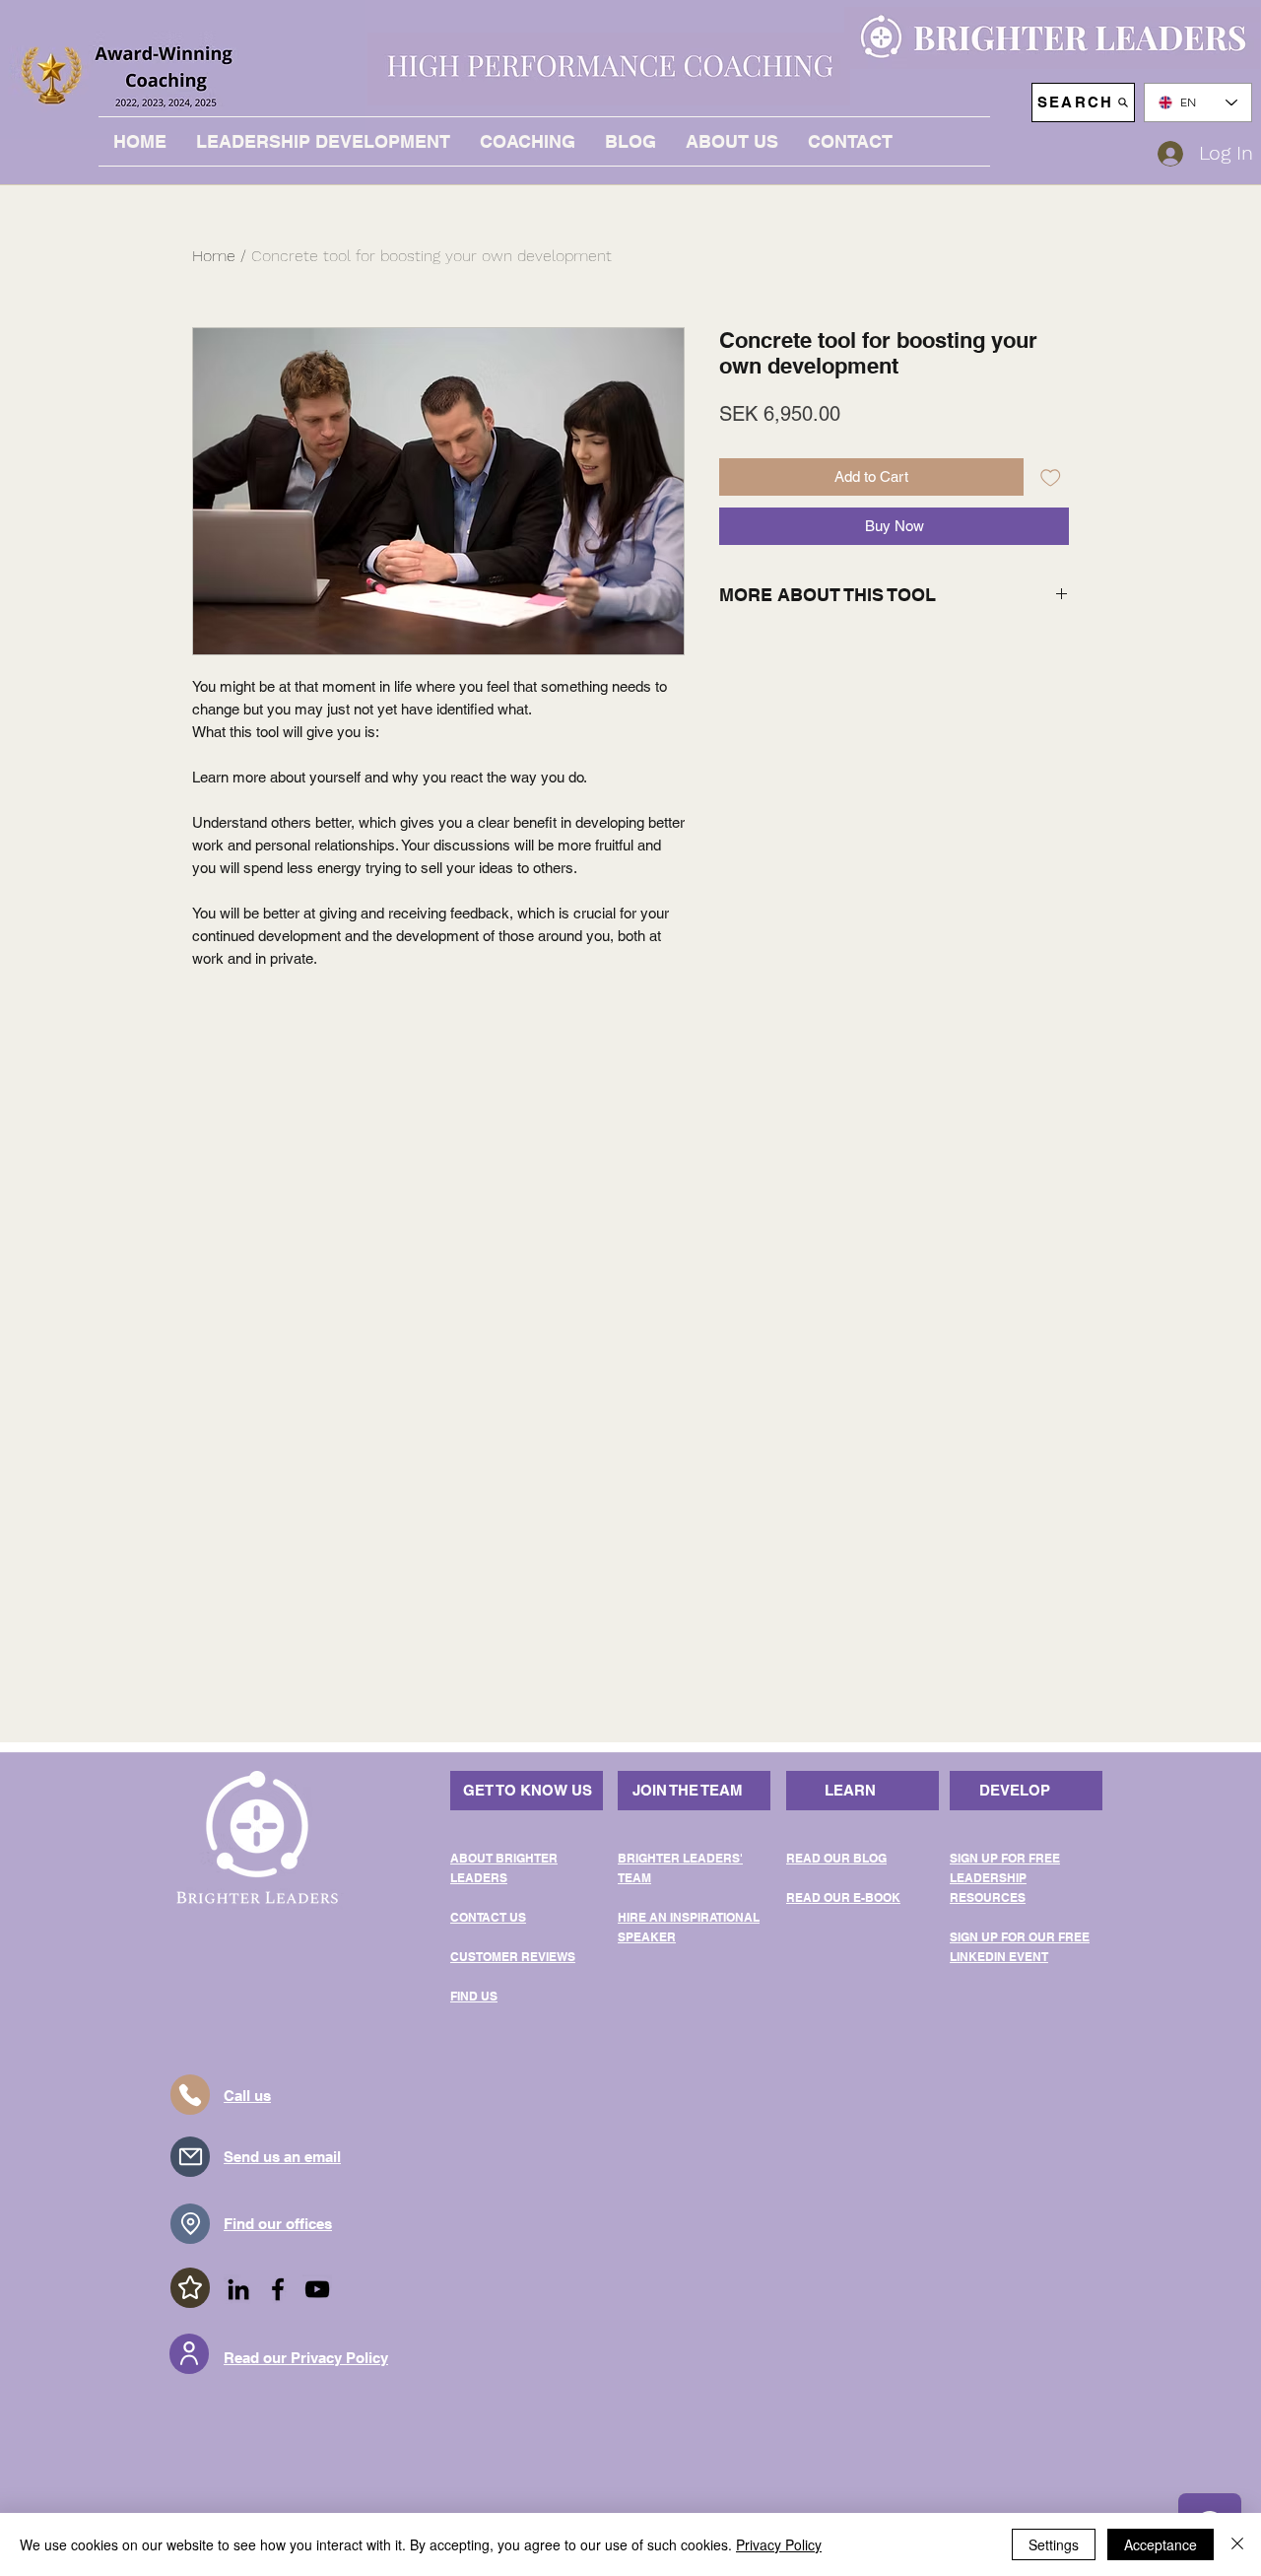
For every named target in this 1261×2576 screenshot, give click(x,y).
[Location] (190, 2224)
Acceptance (1161, 2544)
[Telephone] (190, 2095)
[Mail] (190, 2157)
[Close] (1237, 2544)
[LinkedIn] (238, 2289)
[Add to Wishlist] (1051, 477)
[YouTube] (317, 2289)
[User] (189, 2354)
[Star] (190, 2288)
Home (214, 256)
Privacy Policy (779, 2544)
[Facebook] (278, 2289)
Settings (1054, 2544)
